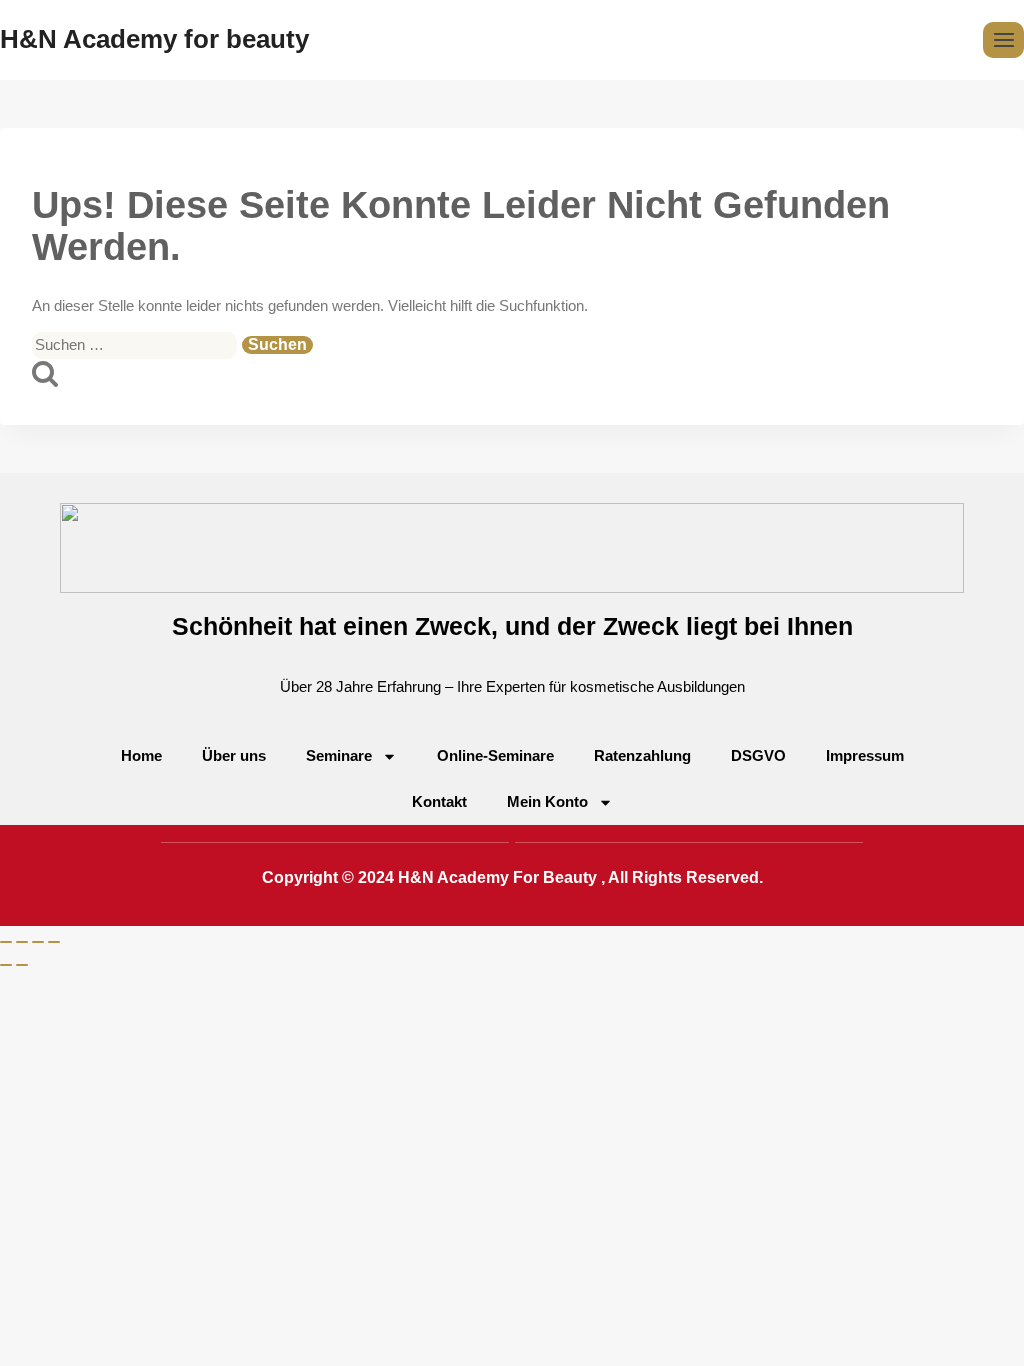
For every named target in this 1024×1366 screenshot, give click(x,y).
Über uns (234, 755)
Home (141, 755)
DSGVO (758, 755)
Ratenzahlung (642, 755)
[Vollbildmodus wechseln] (22, 942)
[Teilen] (38, 942)
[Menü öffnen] (1003, 39)
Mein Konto (547, 801)
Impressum (865, 755)
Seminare (339, 755)
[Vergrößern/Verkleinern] (6, 942)
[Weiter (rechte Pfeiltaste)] (22, 965)
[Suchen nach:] (137, 344)
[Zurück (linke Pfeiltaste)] (6, 965)
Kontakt (439, 801)
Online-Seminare (495, 755)
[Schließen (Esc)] (54, 942)
